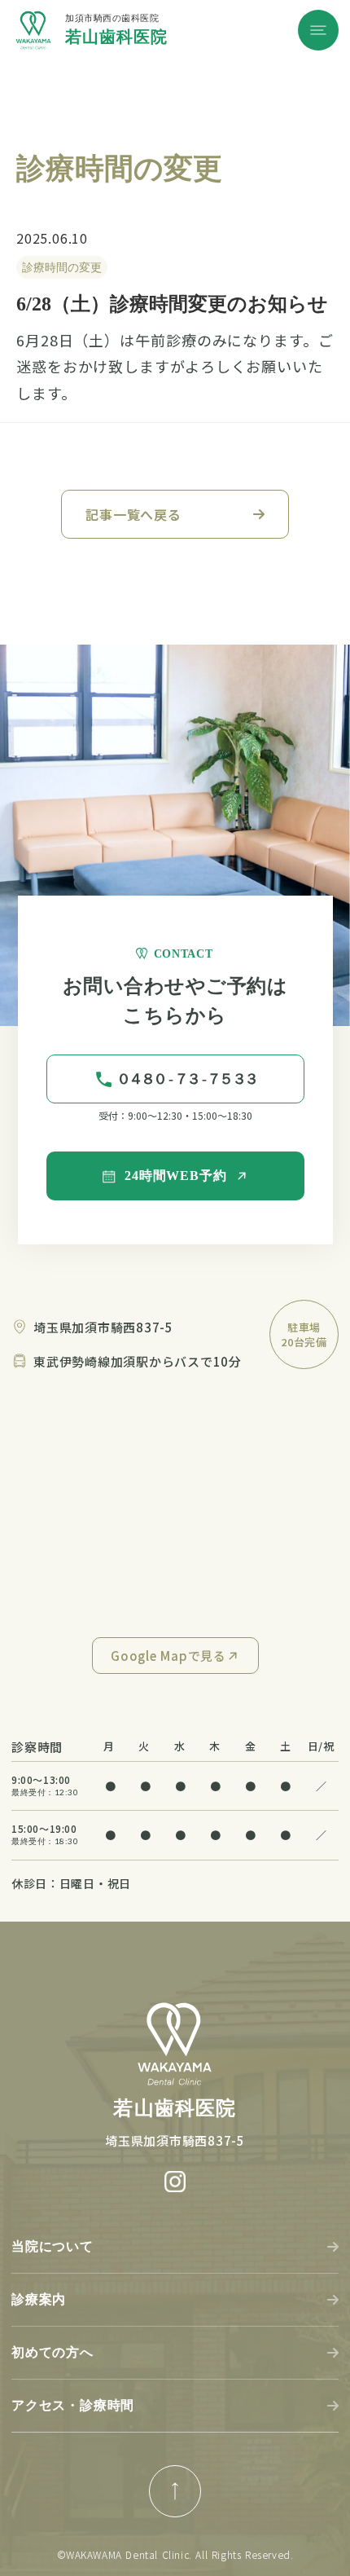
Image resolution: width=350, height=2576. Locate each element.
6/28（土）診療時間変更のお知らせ (172, 304)
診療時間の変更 (62, 267)
